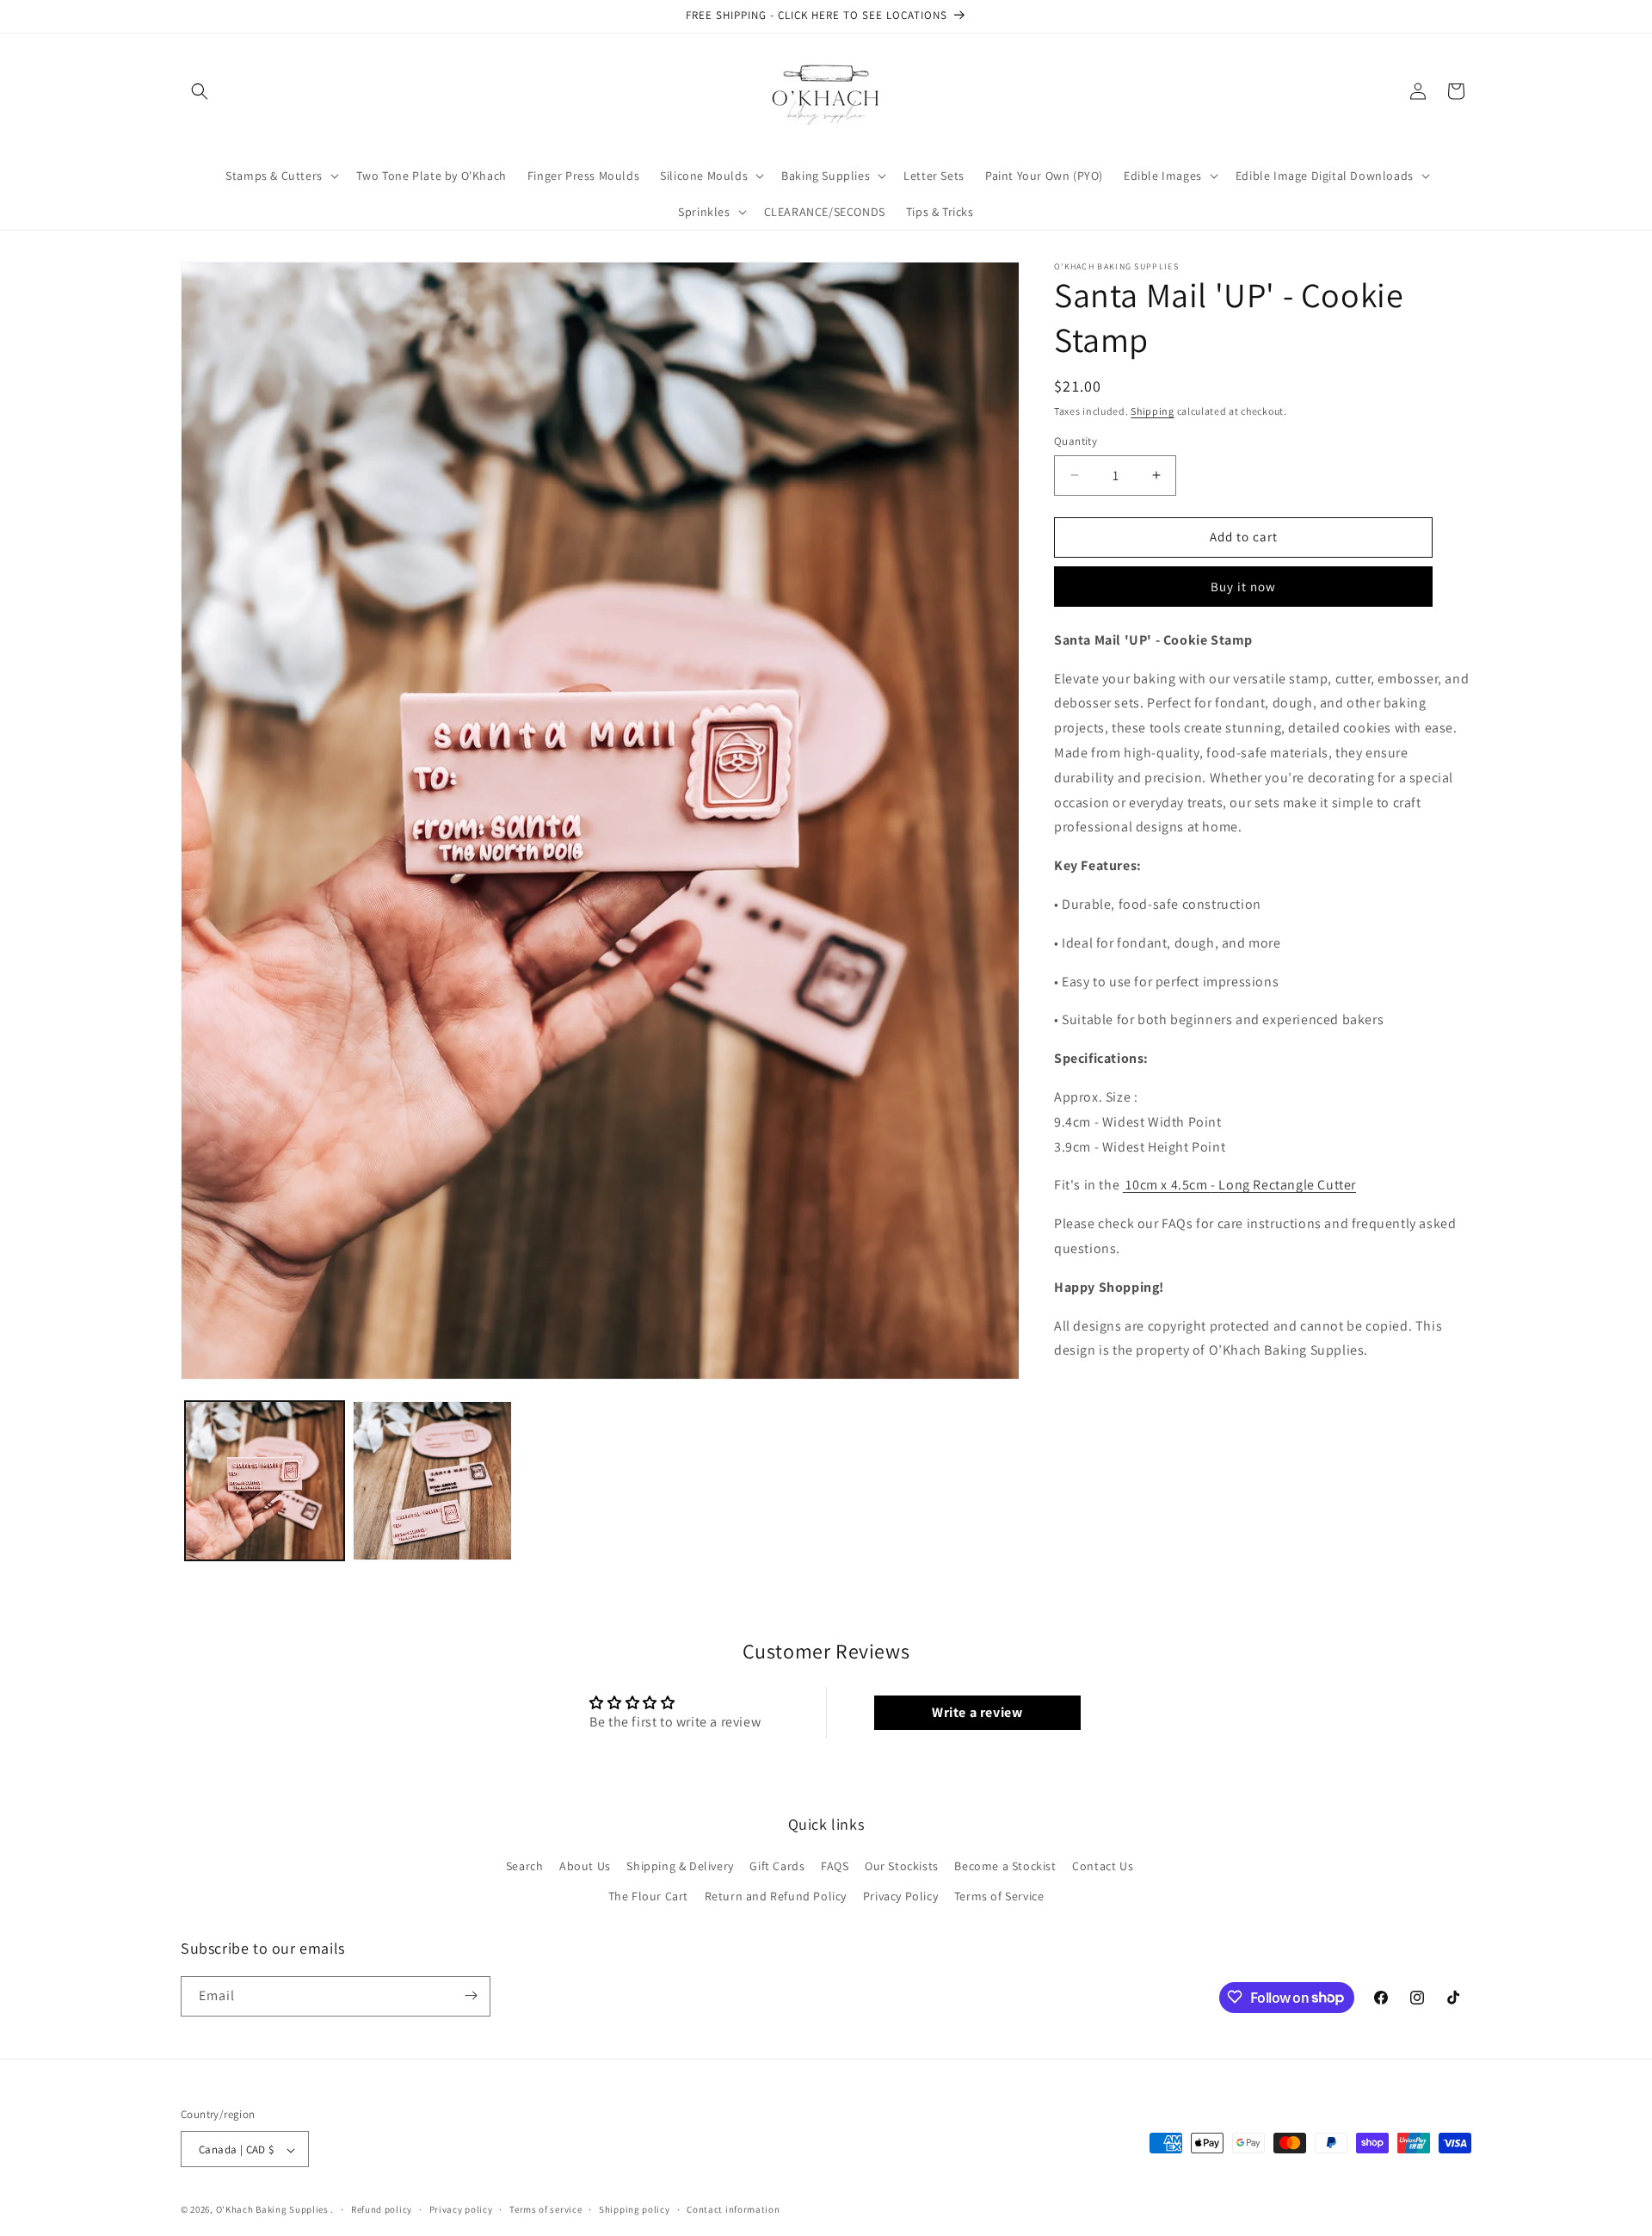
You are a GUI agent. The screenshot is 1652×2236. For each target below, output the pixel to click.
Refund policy (382, 2209)
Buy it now (1243, 587)
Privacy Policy (900, 1897)
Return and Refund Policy (776, 1897)
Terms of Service (999, 1897)
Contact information (733, 2209)
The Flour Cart (648, 1897)
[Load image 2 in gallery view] (432, 1481)
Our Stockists (902, 1866)
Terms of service (546, 2209)
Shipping (1153, 411)
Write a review (977, 1712)
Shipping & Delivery (680, 1866)
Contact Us (1103, 1866)
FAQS (835, 1866)
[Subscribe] (471, 1995)
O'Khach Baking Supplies (272, 2210)
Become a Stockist (1005, 1866)
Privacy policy (461, 2209)
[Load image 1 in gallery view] (265, 1481)
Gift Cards (777, 1866)
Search (525, 1866)
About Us (585, 1866)
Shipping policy (635, 2209)
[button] (200, 91)
